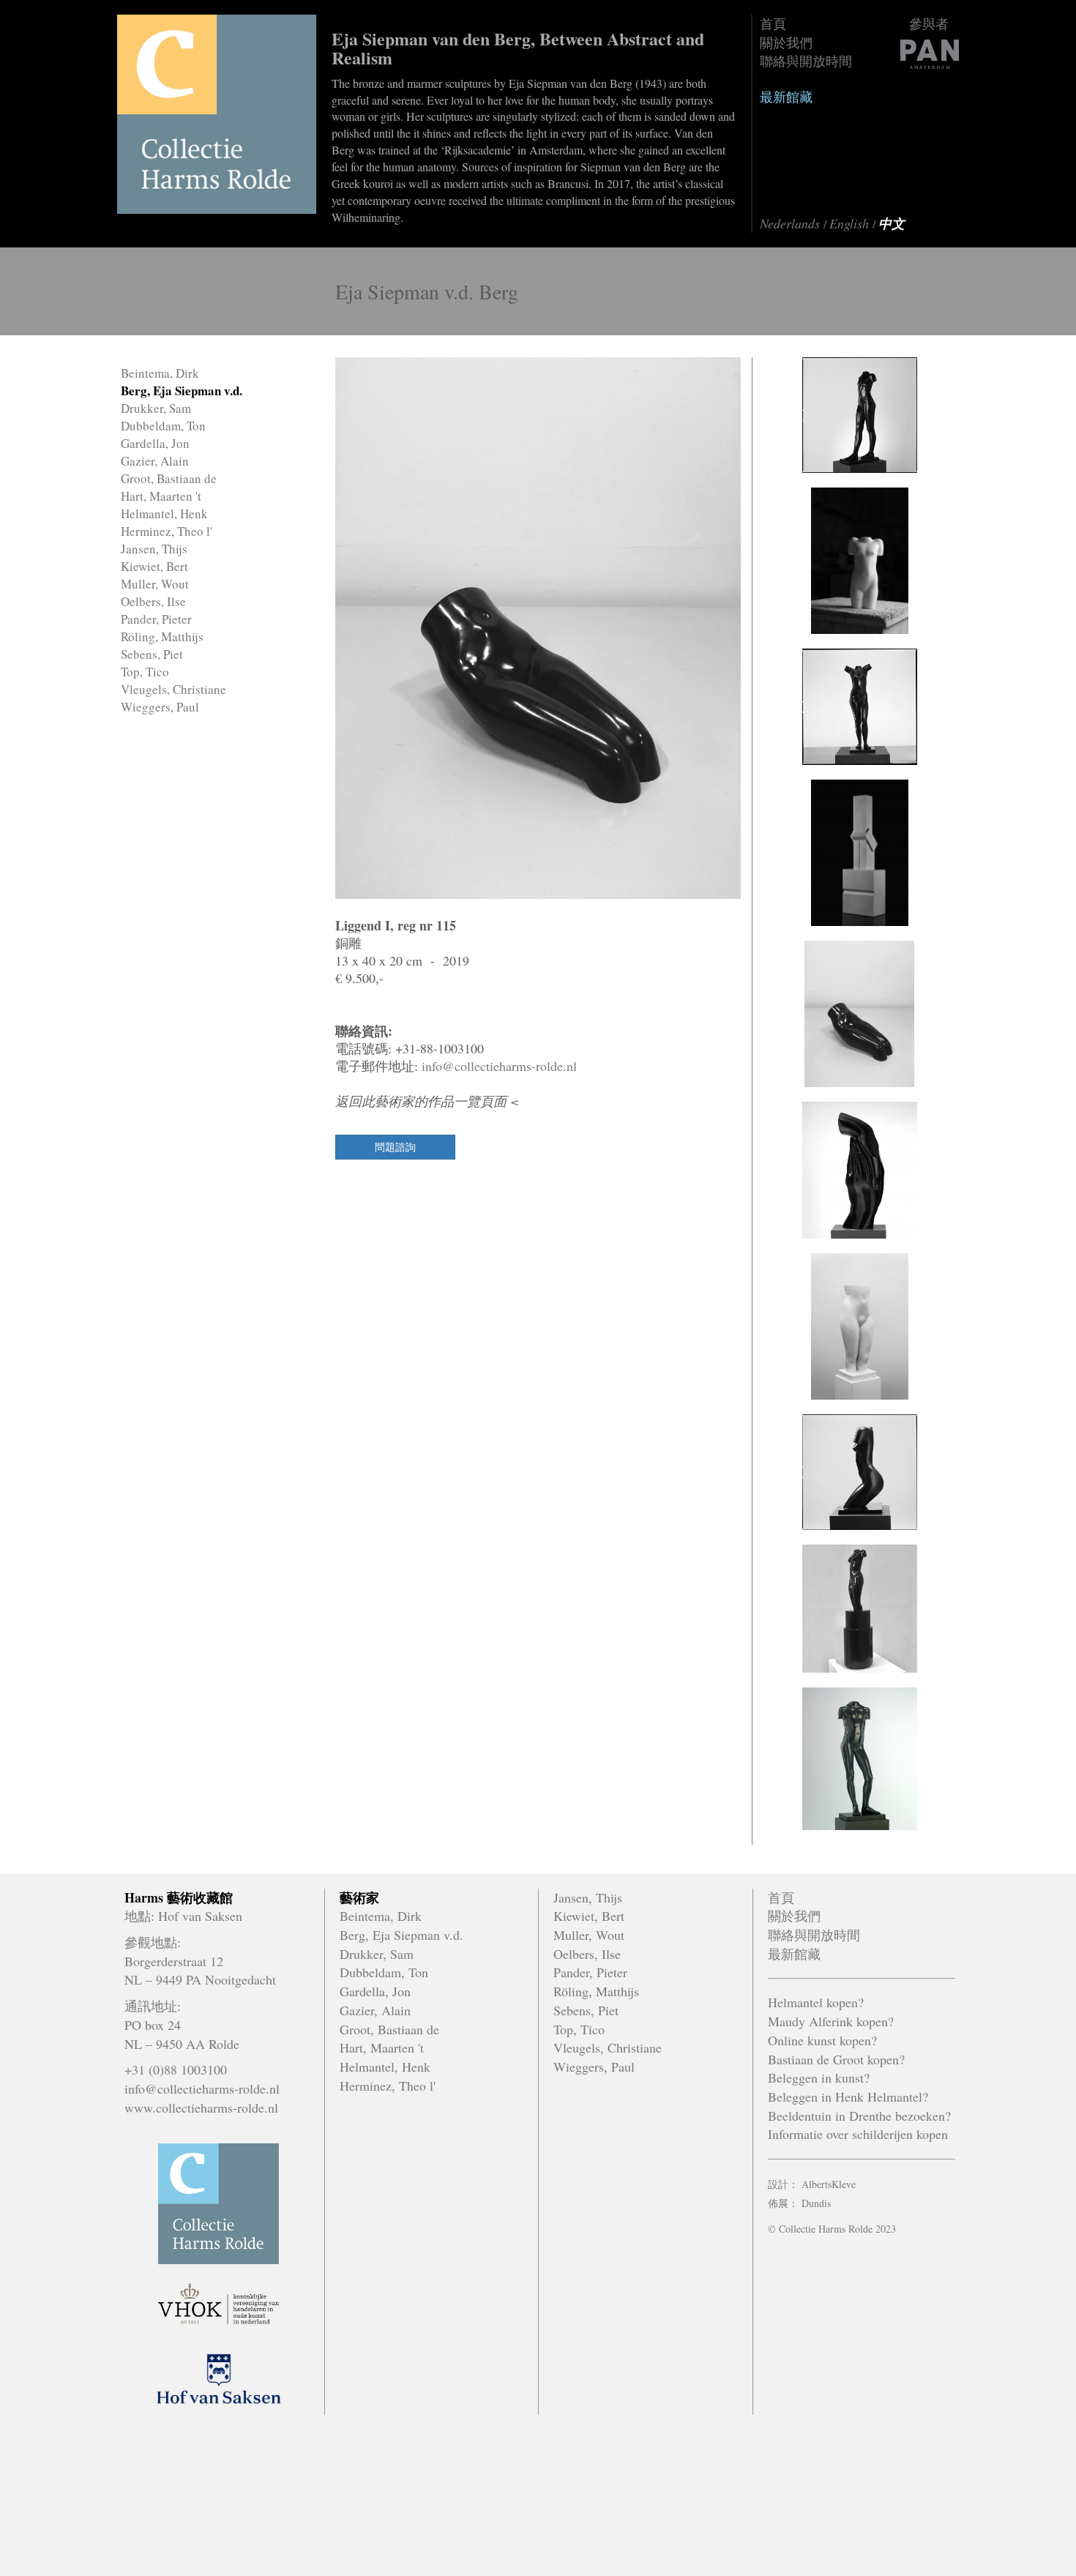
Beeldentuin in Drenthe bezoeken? (859, 2116)
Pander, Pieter (156, 619)
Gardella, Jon (155, 443)
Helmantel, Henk (164, 514)
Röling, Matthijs (162, 636)
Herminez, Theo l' (167, 531)
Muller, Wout (155, 584)
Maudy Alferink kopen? (831, 2021)
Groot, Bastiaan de (169, 478)
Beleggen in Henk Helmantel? (848, 2097)
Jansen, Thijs (154, 549)
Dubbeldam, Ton (163, 426)
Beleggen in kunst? (819, 2077)
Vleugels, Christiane (173, 689)
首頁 (773, 23)
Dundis (816, 2203)
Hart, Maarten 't (161, 496)
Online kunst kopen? (822, 2040)
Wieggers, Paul (160, 707)
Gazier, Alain (155, 461)
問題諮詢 (395, 1147)
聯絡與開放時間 (806, 61)
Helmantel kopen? (816, 2002)
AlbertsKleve (829, 2184)
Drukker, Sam (156, 408)
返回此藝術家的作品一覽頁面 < (427, 1101)
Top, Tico (145, 672)
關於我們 (786, 42)
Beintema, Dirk (160, 373)
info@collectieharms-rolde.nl (499, 1066)
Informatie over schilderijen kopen (858, 2134)
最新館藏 (786, 97)
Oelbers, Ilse (153, 601)
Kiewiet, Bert (154, 566)
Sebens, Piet (152, 654)
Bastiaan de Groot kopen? (836, 2059)
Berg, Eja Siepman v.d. (182, 391)
